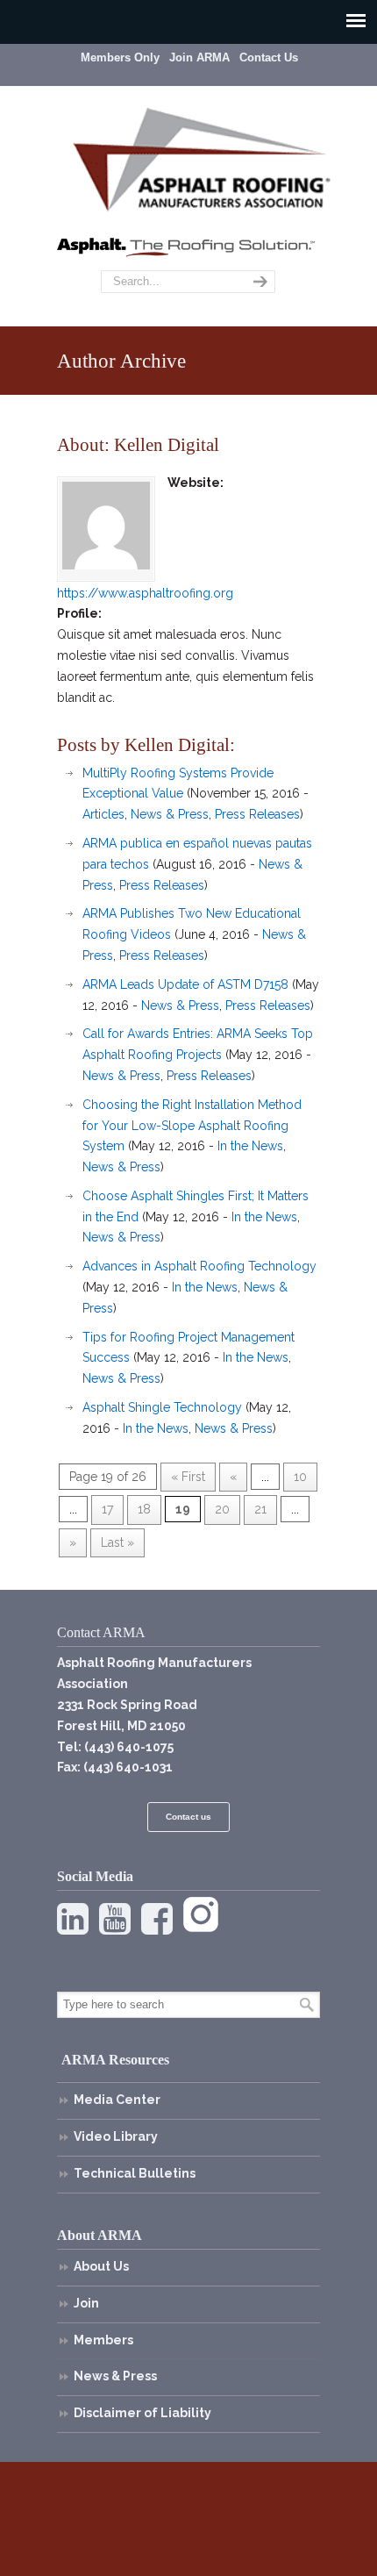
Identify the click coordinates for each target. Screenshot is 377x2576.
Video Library (116, 2136)
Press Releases (257, 814)
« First (188, 1477)
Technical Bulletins (135, 2173)
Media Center (117, 2100)
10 (300, 1477)
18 (144, 1509)
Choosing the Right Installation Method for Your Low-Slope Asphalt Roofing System (192, 1126)
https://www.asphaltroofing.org (145, 593)
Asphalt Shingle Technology (162, 1407)
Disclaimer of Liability (142, 2413)
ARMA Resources (115, 2060)
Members (103, 2340)
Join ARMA (199, 57)
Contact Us (269, 57)
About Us (101, 2266)
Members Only (120, 57)
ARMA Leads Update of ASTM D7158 (185, 984)
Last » (117, 1542)
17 (107, 1509)
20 (222, 1509)
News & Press (170, 814)
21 (260, 1509)
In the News (250, 1146)
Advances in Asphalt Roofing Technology (199, 1266)
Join (86, 2303)
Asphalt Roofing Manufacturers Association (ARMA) (202, 157)
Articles (103, 814)
